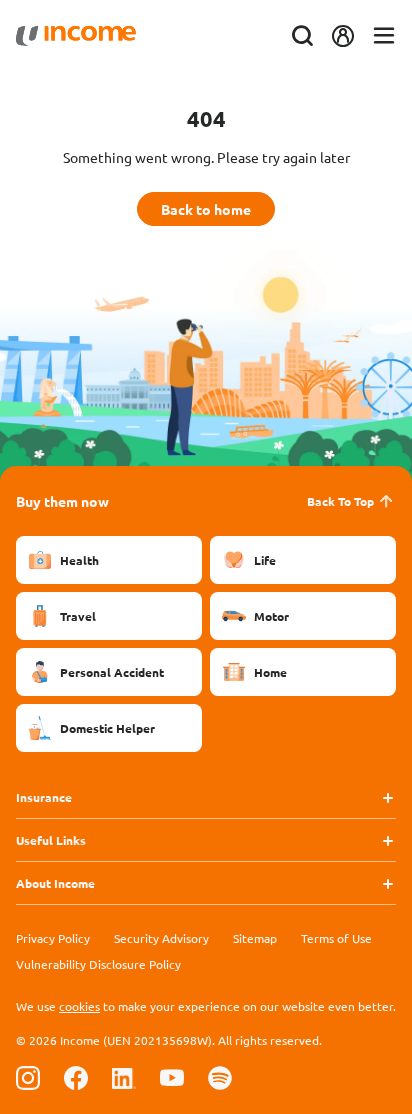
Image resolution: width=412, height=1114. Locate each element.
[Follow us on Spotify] (220, 1077)
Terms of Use (336, 938)
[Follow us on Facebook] (76, 1077)
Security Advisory (161, 938)
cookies (79, 1006)
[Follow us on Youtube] (172, 1077)
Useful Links (51, 840)
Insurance (44, 797)
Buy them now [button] (62, 501)
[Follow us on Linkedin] (124, 1077)
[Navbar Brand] (76, 36)
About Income (55, 883)
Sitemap (255, 938)
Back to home (206, 209)
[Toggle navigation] (384, 36)
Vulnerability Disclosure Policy (98, 964)
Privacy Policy (53, 938)
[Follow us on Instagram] (28, 1077)
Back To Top (340, 501)
